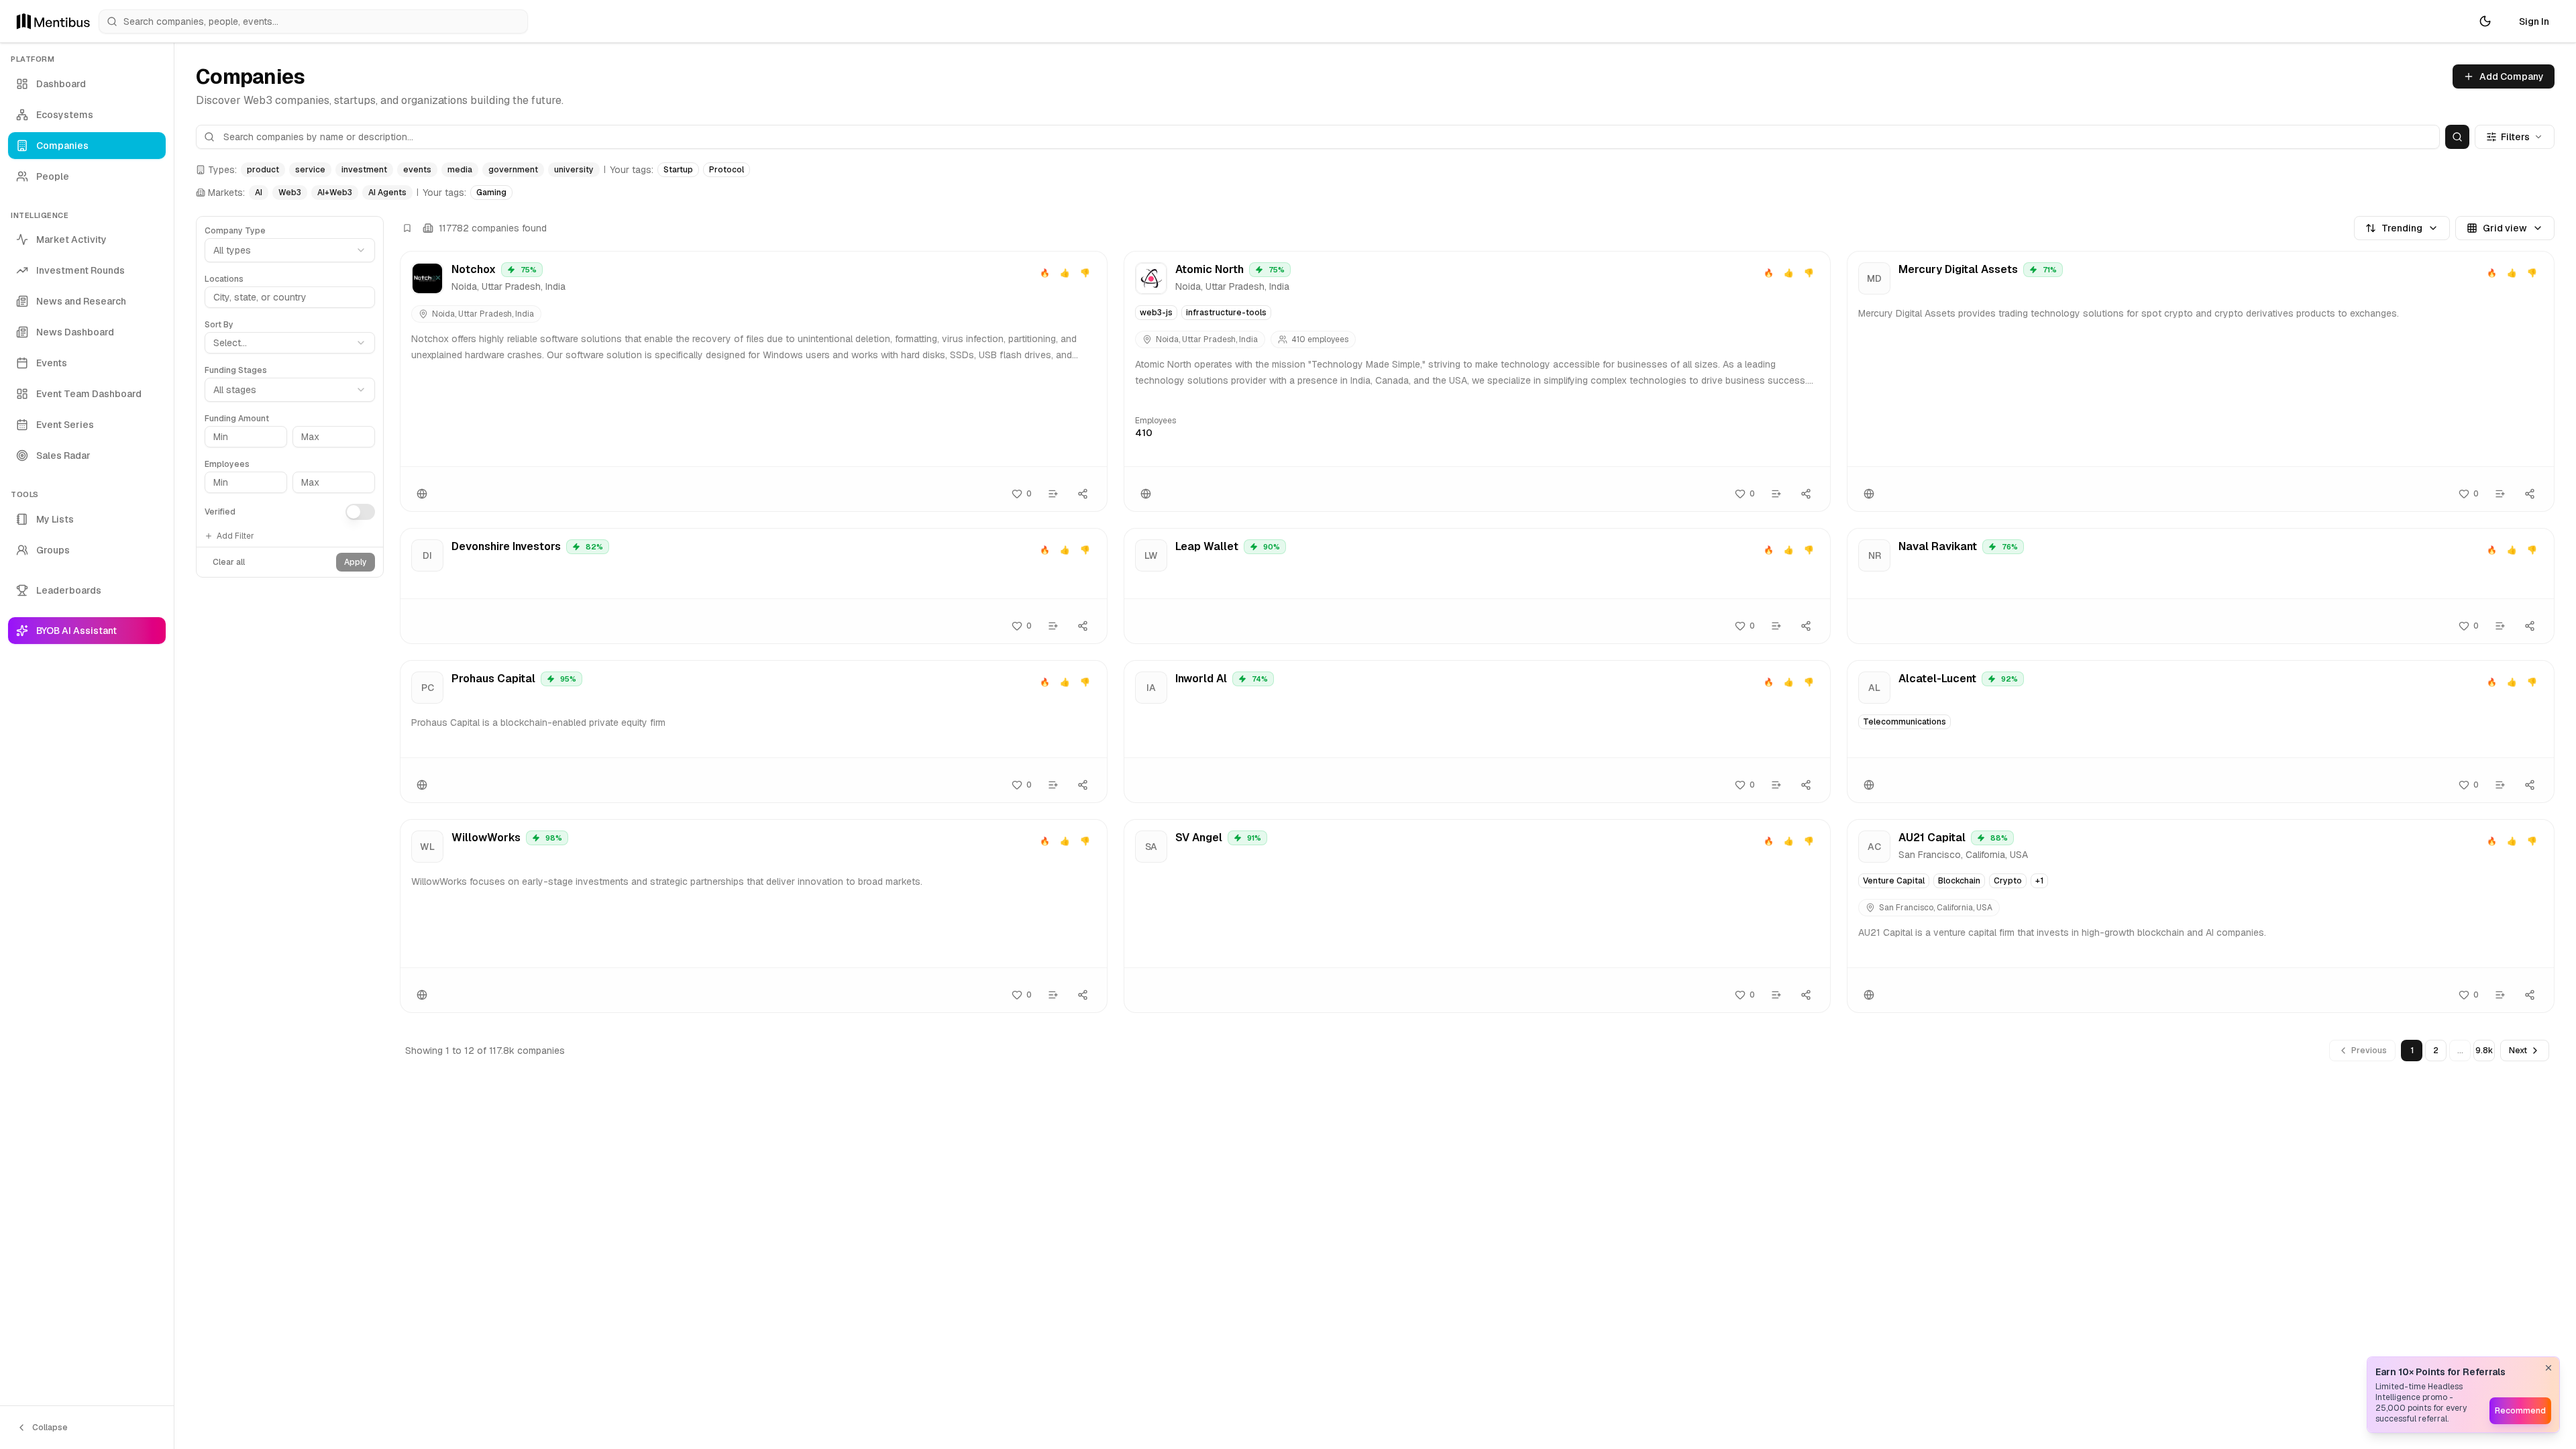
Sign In (2534, 21)
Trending (2402, 228)
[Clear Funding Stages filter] (372, 364)
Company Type (235, 231)
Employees (227, 464)
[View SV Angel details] (1478, 916)
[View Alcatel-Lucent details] (2201, 732)
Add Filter (235, 536)
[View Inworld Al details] (1478, 732)
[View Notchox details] (754, 381)
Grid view (2505, 228)
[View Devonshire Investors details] (754, 586)
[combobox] (290, 343)
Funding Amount (237, 419)
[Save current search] (407, 228)
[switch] (360, 512)
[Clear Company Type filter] (372, 225)
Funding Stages (236, 370)
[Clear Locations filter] (372, 273)
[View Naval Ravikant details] (2201, 586)
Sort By (219, 325)
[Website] (422, 494)
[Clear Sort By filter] (372, 319)
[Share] (1083, 494)
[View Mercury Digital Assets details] (2201, 381)
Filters (2515, 137)
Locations (224, 279)
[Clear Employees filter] (372, 458)
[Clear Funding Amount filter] (372, 413)
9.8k (2484, 1051)
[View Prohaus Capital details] (754, 732)
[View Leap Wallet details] (1478, 586)
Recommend (2520, 1411)
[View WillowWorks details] (754, 916)
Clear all (229, 562)
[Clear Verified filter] (372, 504)
